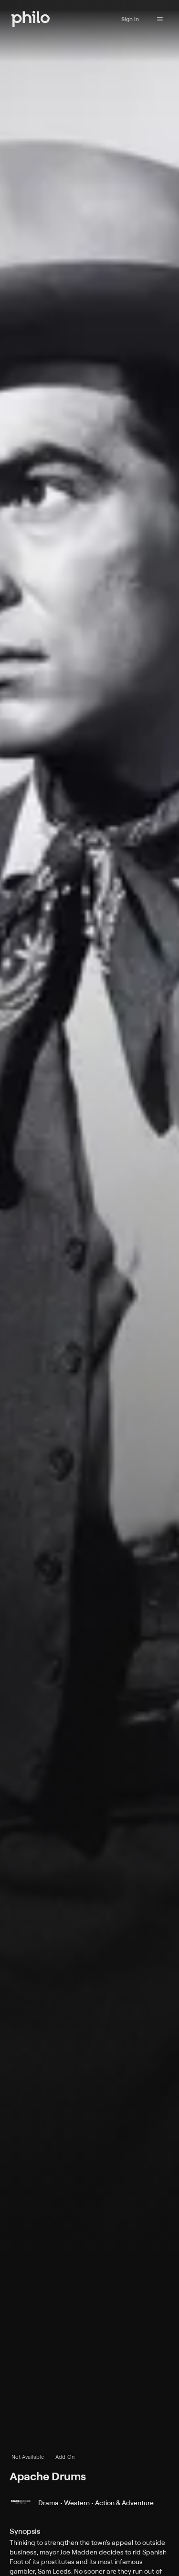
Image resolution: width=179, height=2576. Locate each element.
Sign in (130, 19)
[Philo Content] (160, 19)
